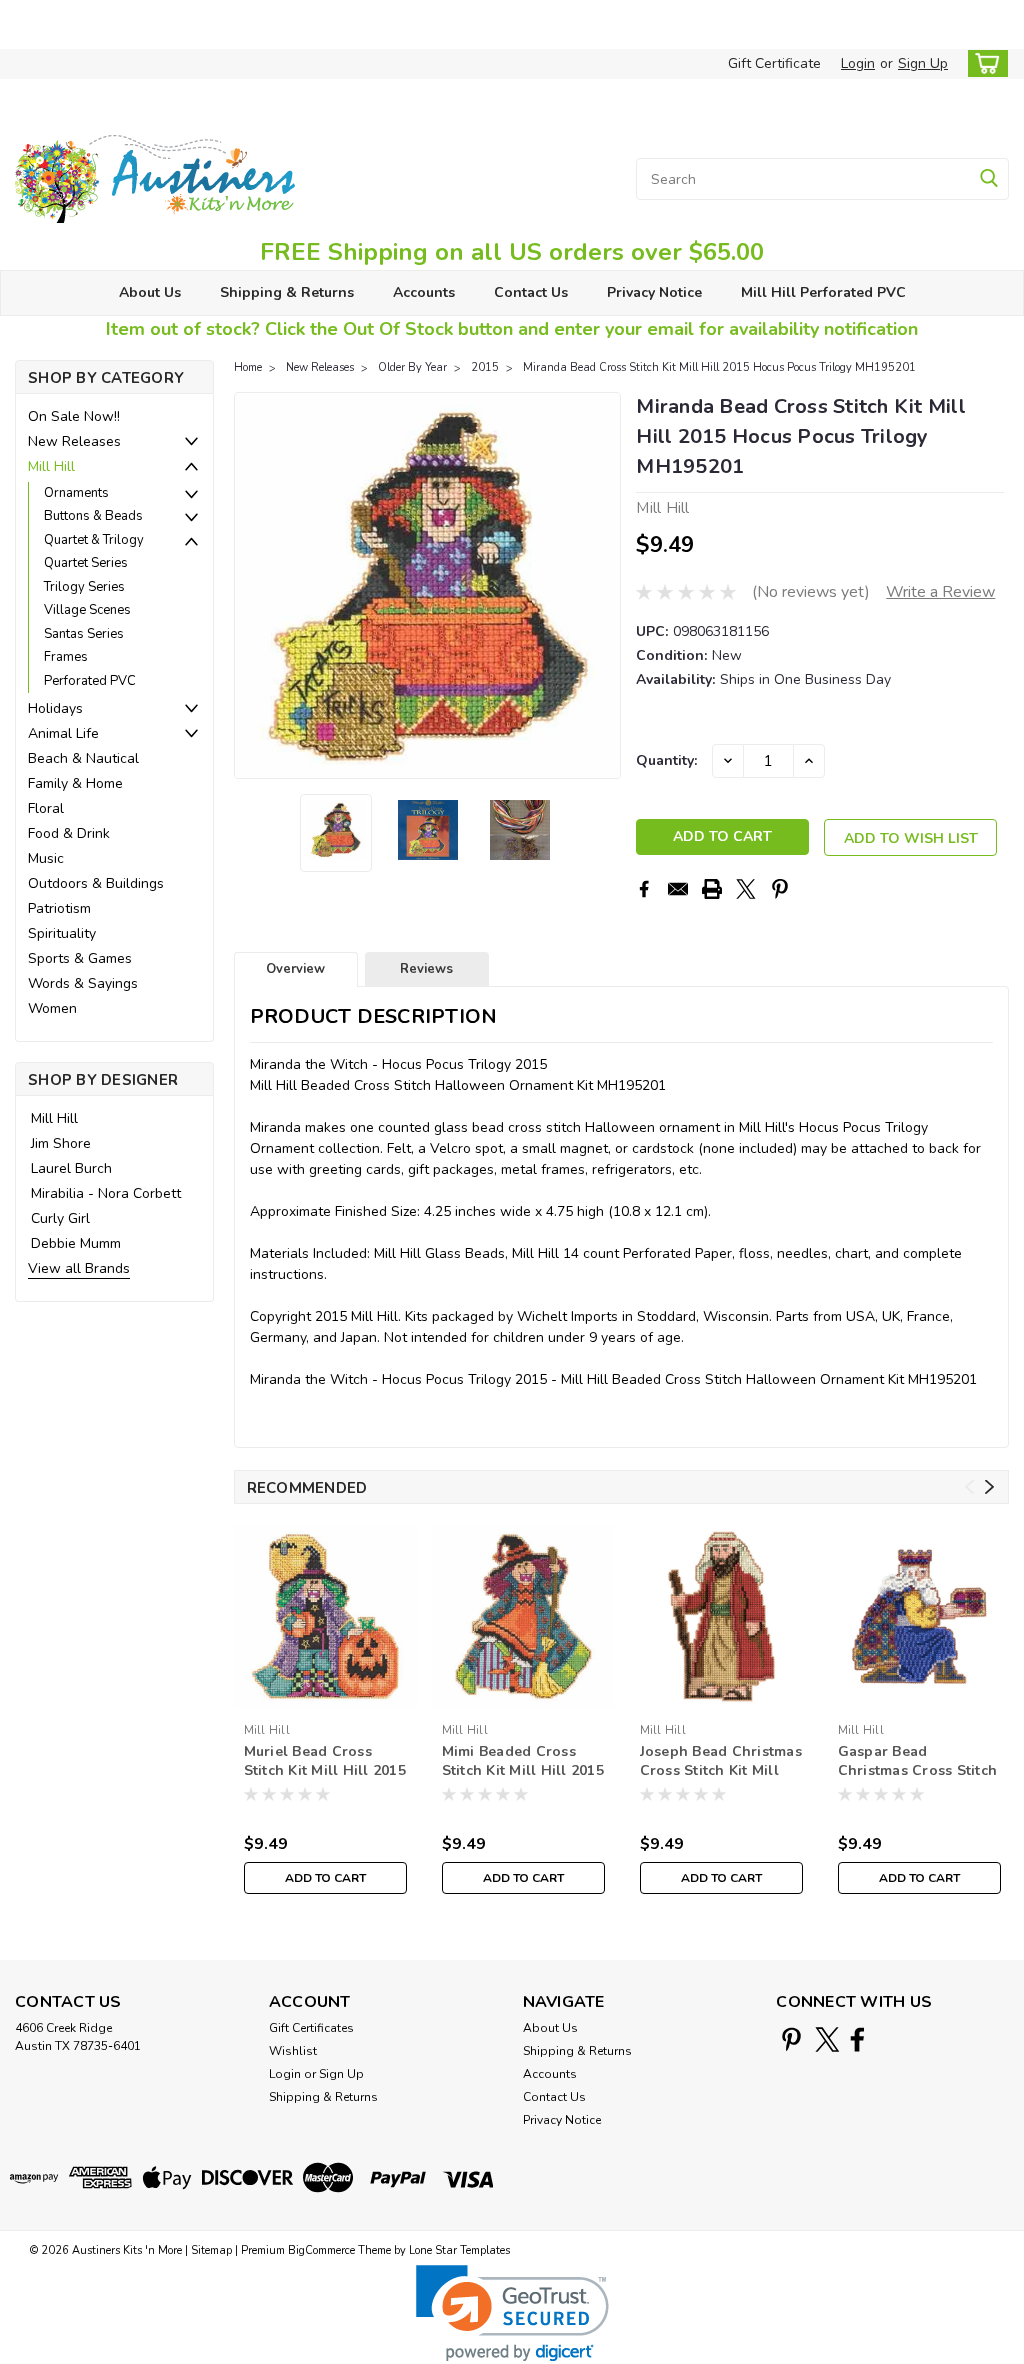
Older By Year (412, 367)
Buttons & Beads (93, 516)
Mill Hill (51, 466)
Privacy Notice (654, 292)
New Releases (74, 441)
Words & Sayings (83, 983)
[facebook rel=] (857, 2039)
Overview (295, 969)
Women (52, 1008)
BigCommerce (321, 2250)
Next (603, 585)
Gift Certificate (774, 63)
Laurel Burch (71, 1168)
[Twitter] (746, 889)
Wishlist (293, 2051)
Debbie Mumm (76, 1243)
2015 (485, 367)
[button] (512, 2313)
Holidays (55, 708)
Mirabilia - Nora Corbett (106, 1193)
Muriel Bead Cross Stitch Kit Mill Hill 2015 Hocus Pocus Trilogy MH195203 (325, 1762)
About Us (150, 292)
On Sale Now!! (74, 416)
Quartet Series (86, 563)
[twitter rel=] (827, 2039)
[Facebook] (644, 889)
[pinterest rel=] (791, 2039)
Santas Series (84, 634)
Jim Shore (61, 1143)
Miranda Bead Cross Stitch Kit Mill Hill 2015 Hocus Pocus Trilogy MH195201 (719, 367)
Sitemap (211, 2250)
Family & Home (75, 783)
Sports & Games (80, 958)
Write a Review (940, 592)
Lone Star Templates (459, 2250)
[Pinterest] (780, 889)
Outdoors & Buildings (96, 883)
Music (46, 858)
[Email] (678, 889)
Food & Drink (69, 833)
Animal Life (63, 733)
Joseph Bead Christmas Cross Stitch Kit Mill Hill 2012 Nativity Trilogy (721, 1762)
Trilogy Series (84, 587)
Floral (46, 808)
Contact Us (531, 292)
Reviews (426, 969)
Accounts (424, 292)
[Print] (712, 889)
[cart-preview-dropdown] (983, 63)
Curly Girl (60, 1218)
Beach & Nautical (83, 758)
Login (858, 63)
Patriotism (59, 908)
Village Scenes (87, 610)
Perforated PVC (90, 681)
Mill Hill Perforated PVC (823, 292)
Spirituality (62, 933)
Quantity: (666, 760)
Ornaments (76, 493)
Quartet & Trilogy (94, 540)
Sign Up (923, 63)
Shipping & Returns (287, 292)
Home (248, 367)
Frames (66, 657)
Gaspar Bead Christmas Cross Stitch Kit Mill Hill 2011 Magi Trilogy (918, 1762)
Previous (251, 585)
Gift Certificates (311, 2028)
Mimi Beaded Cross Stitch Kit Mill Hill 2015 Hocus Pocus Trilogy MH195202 (523, 1762)
